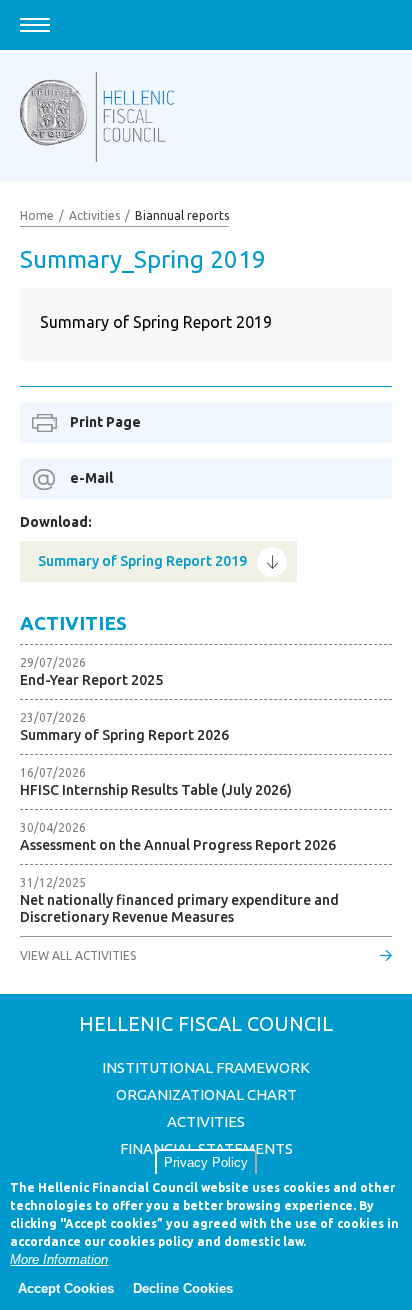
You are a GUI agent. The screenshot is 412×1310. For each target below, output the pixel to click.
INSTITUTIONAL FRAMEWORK (206, 1067)
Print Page (105, 422)
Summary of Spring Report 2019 (142, 561)
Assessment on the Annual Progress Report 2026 (178, 845)
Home (37, 215)
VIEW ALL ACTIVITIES (78, 955)
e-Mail (91, 478)
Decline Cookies (183, 1288)
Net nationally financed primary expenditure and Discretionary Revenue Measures (179, 908)
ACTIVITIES (206, 1121)
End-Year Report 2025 (91, 680)
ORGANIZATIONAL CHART (206, 1094)
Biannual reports (182, 215)
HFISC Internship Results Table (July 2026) (156, 790)
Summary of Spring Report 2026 (124, 735)
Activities (94, 215)
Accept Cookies (66, 1288)
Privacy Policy (206, 1162)
